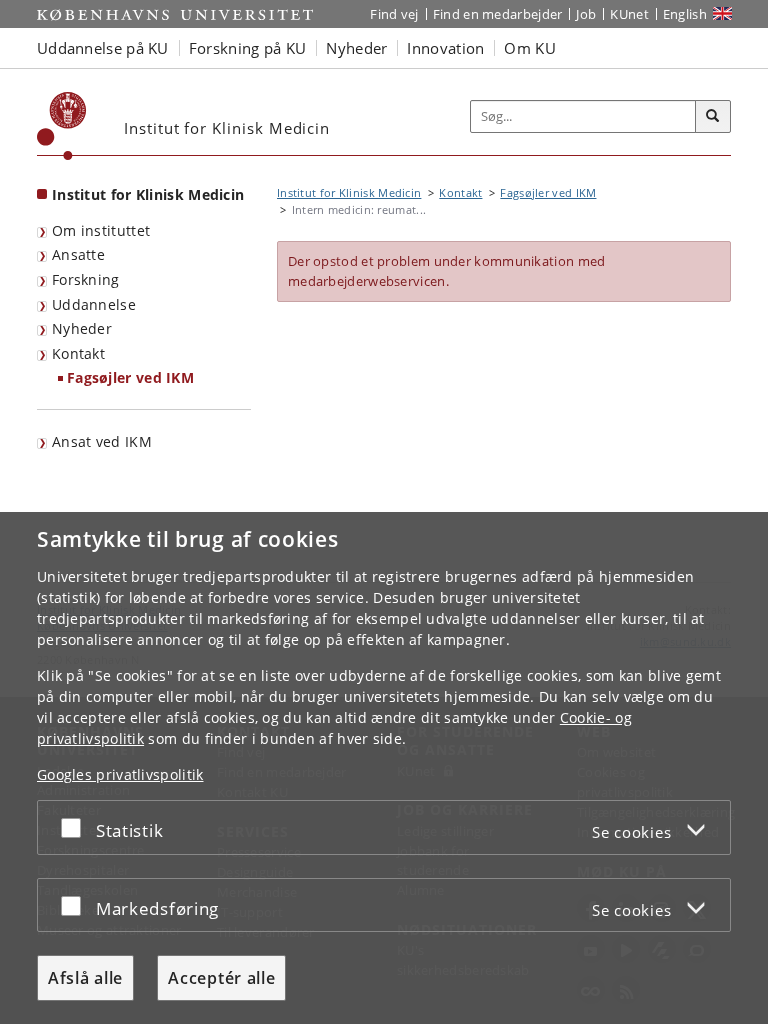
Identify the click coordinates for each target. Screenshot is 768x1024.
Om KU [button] (530, 48)
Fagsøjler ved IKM (130, 377)
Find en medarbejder (498, 14)
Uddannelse (94, 304)
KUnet (629, 14)
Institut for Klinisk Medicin (148, 194)
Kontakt (78, 353)
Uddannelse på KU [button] (103, 48)
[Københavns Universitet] (62, 126)
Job (586, 14)
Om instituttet (101, 230)
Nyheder (82, 328)
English (685, 14)
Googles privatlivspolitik (120, 774)
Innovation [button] (445, 48)
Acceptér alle (221, 978)
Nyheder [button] (356, 48)
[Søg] (713, 117)
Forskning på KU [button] (248, 48)
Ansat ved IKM (102, 441)
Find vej (394, 14)
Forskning (86, 279)
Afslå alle (85, 978)
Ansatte (78, 254)
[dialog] (384, 768)
